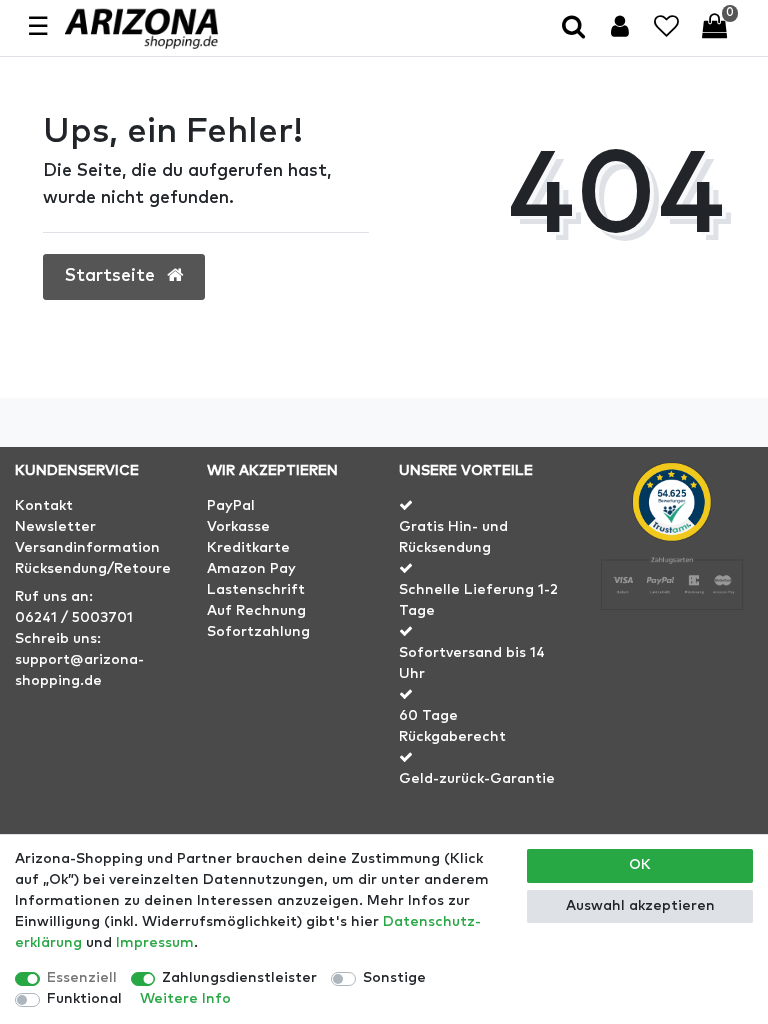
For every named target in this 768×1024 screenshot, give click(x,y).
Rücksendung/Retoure (93, 569)
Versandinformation (87, 548)
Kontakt (44, 506)
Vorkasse (238, 527)
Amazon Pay (251, 569)
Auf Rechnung (256, 611)
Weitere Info (185, 999)
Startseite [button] (112, 276)
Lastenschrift (256, 590)
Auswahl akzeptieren (640, 906)
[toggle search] (575, 28)
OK (640, 865)
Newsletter (55, 527)
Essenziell (82, 978)
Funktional (84, 999)
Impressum (155, 943)
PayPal (231, 506)
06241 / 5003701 (74, 618)
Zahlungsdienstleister (239, 978)
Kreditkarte (248, 548)
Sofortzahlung (258, 632)
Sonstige (394, 978)
